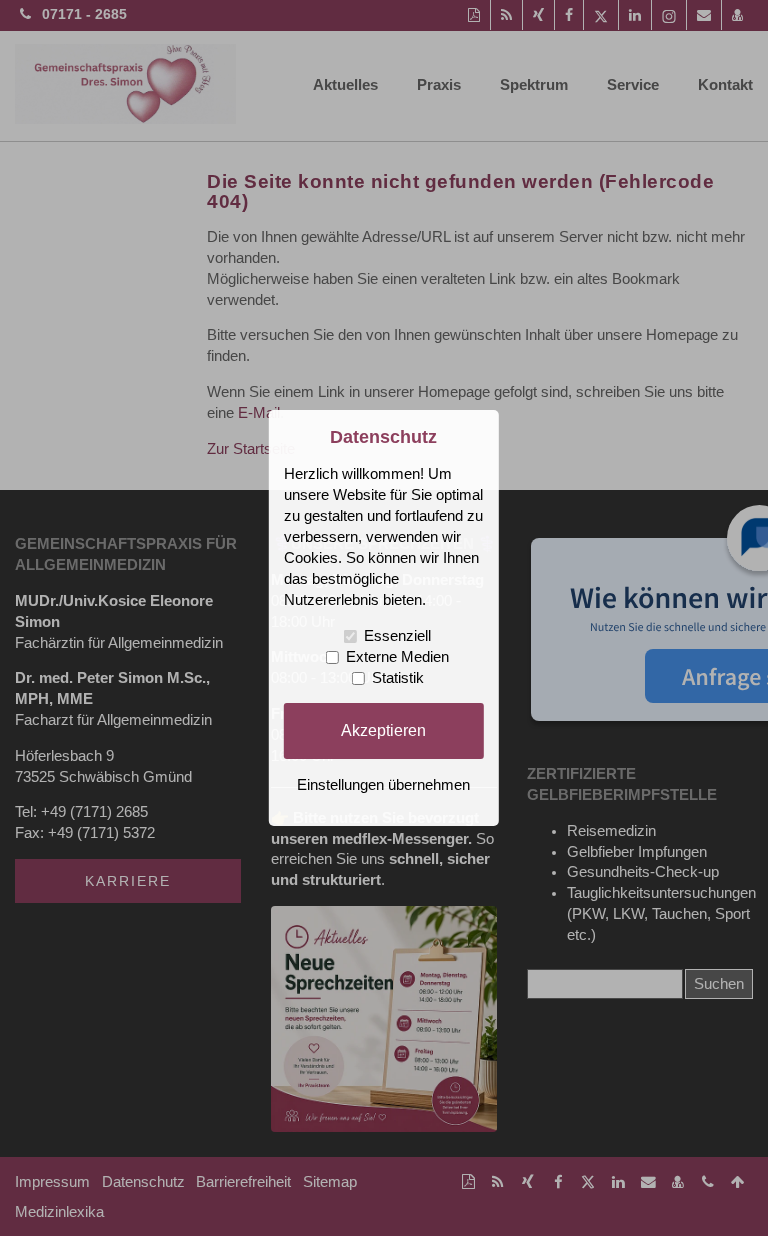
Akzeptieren (383, 730)
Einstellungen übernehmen (383, 785)
